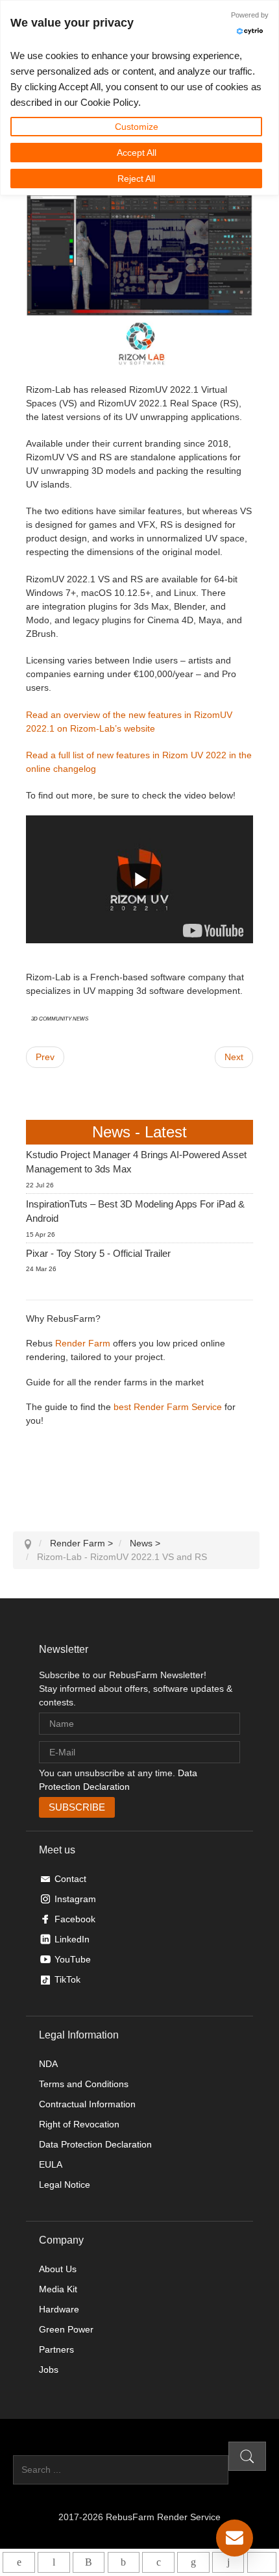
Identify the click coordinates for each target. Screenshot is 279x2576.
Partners (56, 2349)
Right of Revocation (79, 2124)
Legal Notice (65, 2185)
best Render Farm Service (168, 1407)
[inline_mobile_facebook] (124, 2562)
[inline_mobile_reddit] (228, 2562)
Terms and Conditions (84, 2084)
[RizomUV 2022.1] (213, 930)
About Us (58, 2269)
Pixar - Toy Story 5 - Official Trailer (98, 1253)
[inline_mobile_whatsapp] (18, 2562)
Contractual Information (87, 2104)
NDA (48, 2064)
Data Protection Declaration (95, 2144)
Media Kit (58, 2289)
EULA (51, 2164)
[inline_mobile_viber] (89, 2562)
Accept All (137, 153)
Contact (70, 1879)
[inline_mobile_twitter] (158, 2562)
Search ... (33, 2448)
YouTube (73, 1959)
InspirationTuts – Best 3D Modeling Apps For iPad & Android (135, 1211)
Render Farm (83, 1343)
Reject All (136, 179)
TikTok (67, 1979)
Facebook (75, 1919)
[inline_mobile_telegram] (54, 2562)
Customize (137, 127)
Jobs (49, 2370)
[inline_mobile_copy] (262, 2562)
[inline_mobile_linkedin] (193, 2562)
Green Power (66, 2329)
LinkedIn (72, 1939)
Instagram (75, 1899)
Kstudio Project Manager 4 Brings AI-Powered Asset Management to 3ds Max (136, 1162)
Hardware (59, 2309)
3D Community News (60, 1018)
